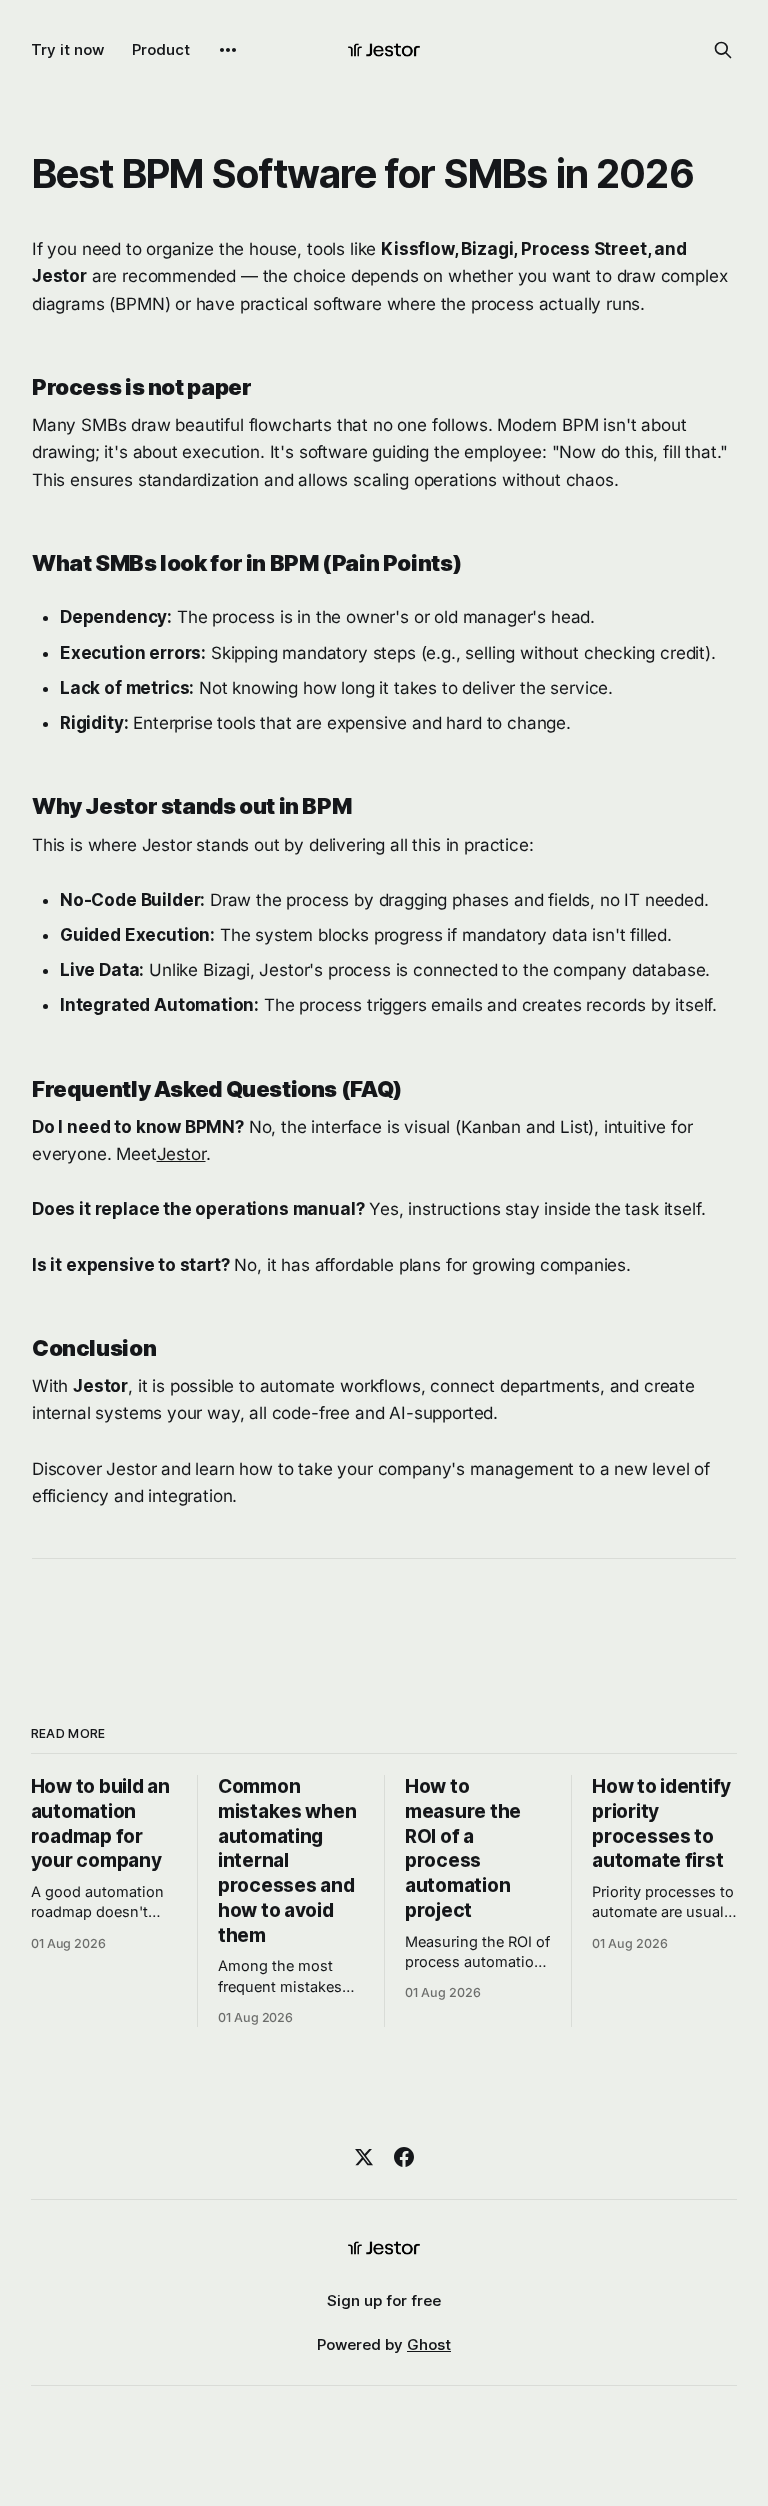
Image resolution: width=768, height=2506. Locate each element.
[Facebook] (404, 2157)
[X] (364, 2157)
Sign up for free (384, 2300)
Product (161, 49)
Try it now (67, 49)
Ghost (429, 2344)
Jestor (181, 1154)
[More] (228, 50)
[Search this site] (723, 50)
